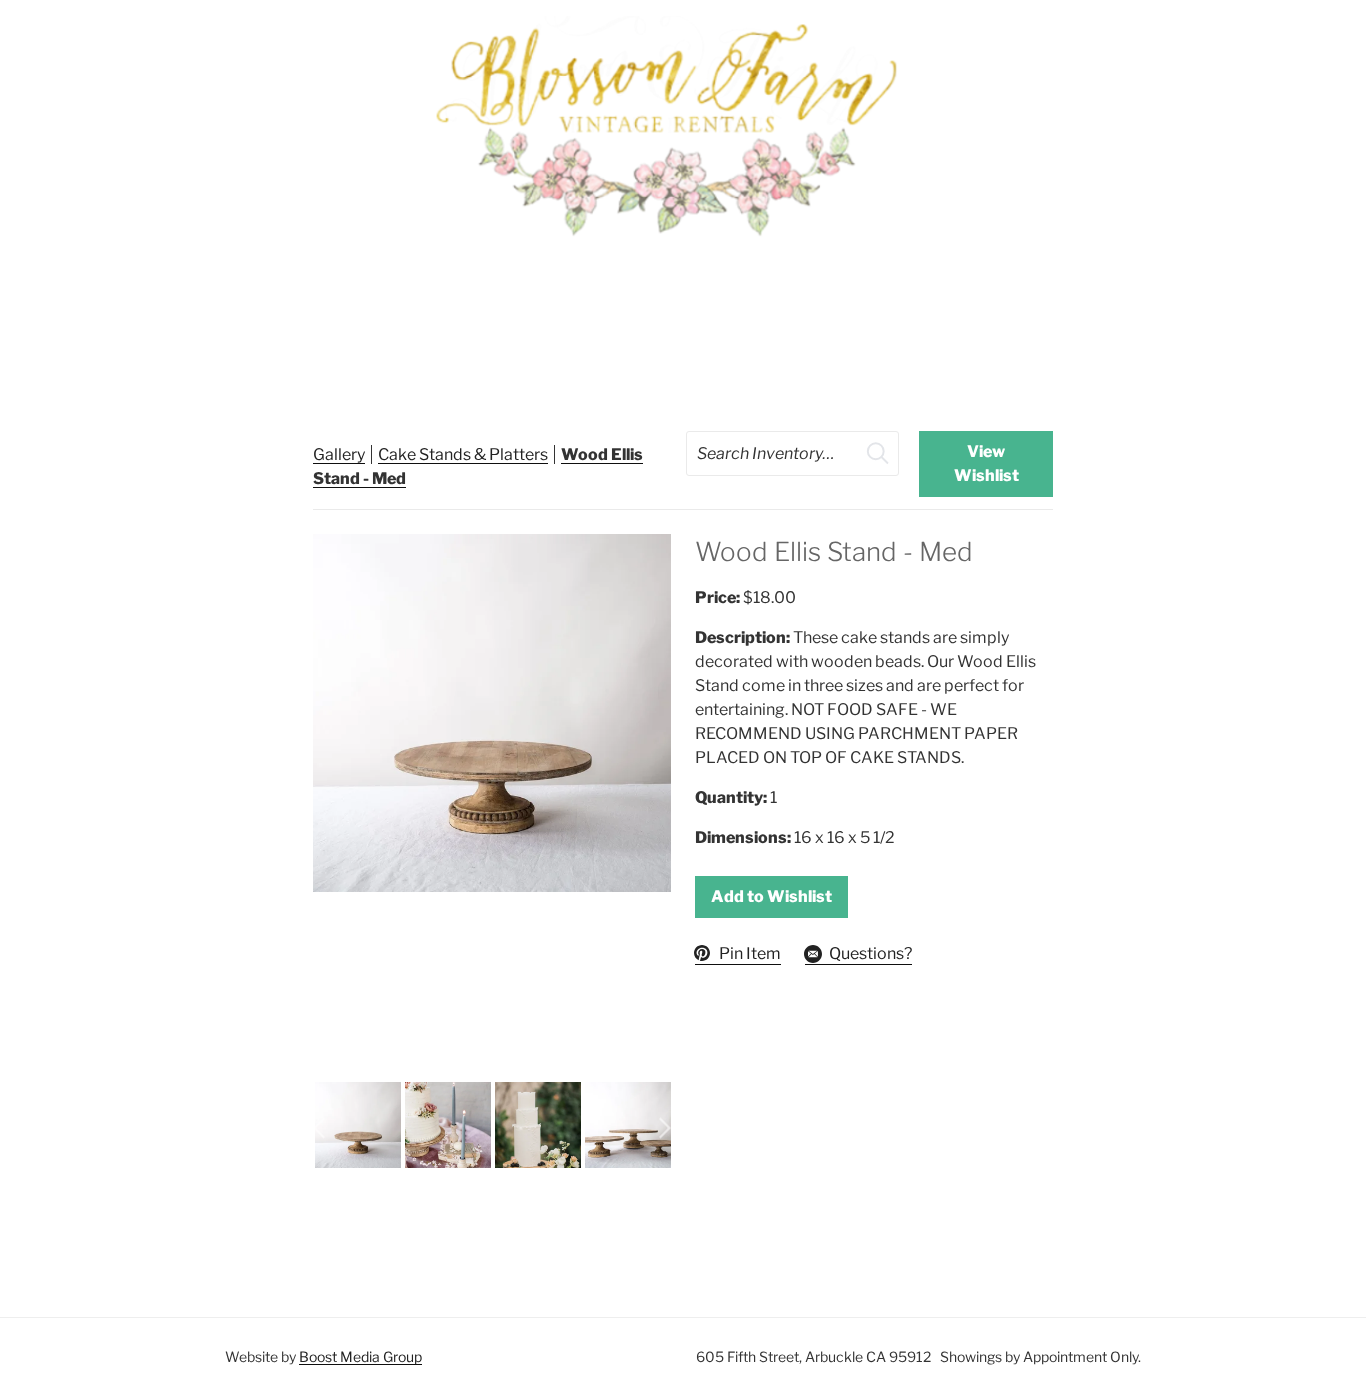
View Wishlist (986, 463)
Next (665, 1128)
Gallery (339, 454)
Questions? (870, 953)
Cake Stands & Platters (463, 454)
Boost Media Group (360, 1356)
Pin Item (750, 953)
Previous (319, 1128)
